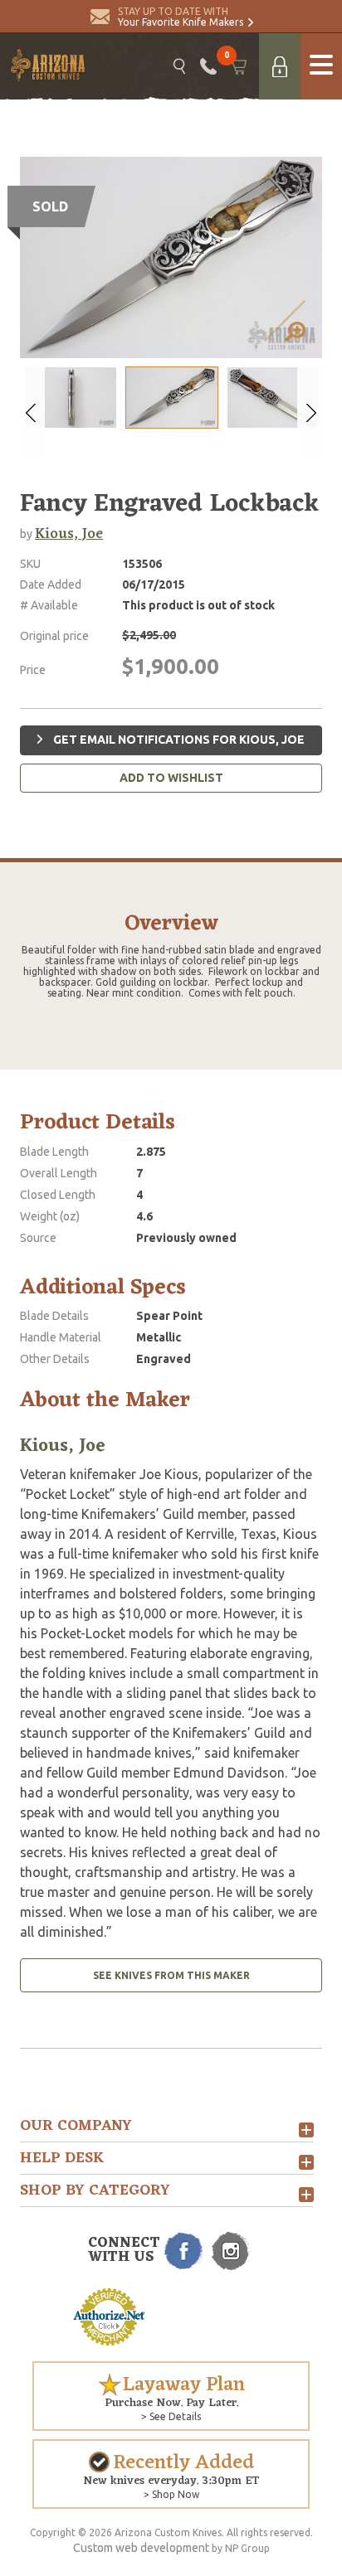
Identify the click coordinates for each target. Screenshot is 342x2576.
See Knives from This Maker (171, 1975)
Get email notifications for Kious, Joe (178, 740)
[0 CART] (238, 66)
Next (310, 413)
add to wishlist (171, 778)
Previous (32, 413)
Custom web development (141, 2548)
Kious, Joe (69, 534)
